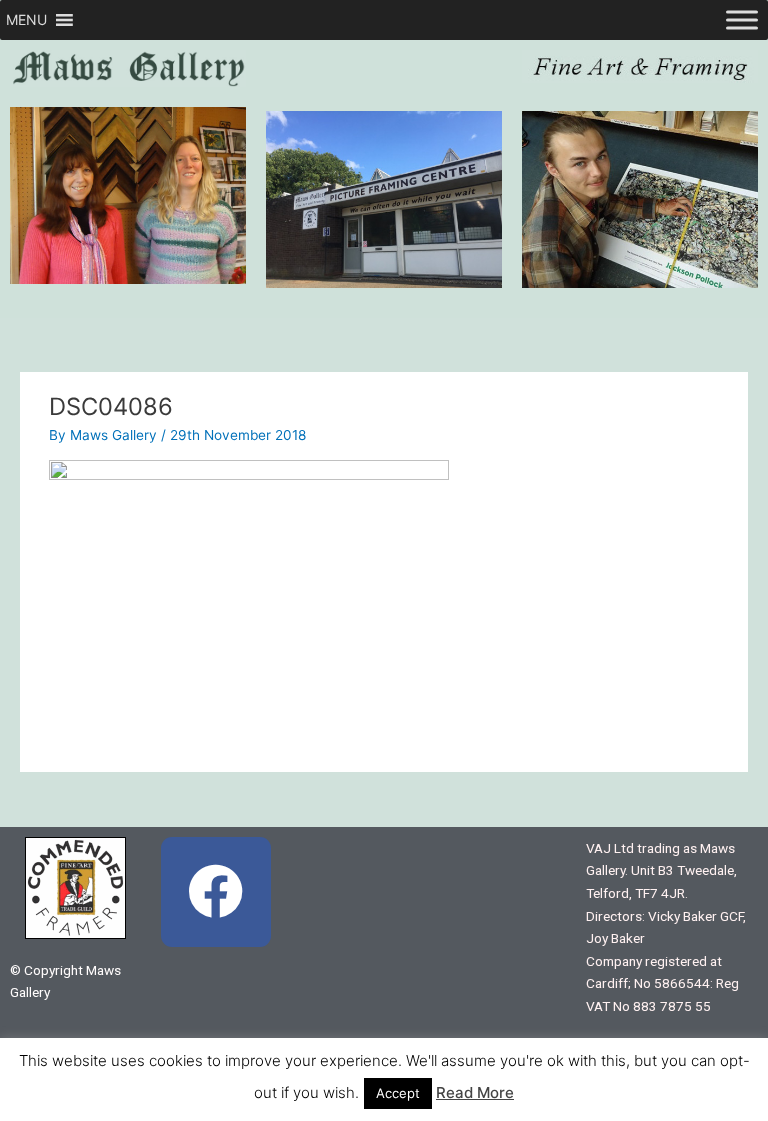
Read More (475, 1092)
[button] (26, 20)
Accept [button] (398, 1093)
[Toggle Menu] (742, 19)
